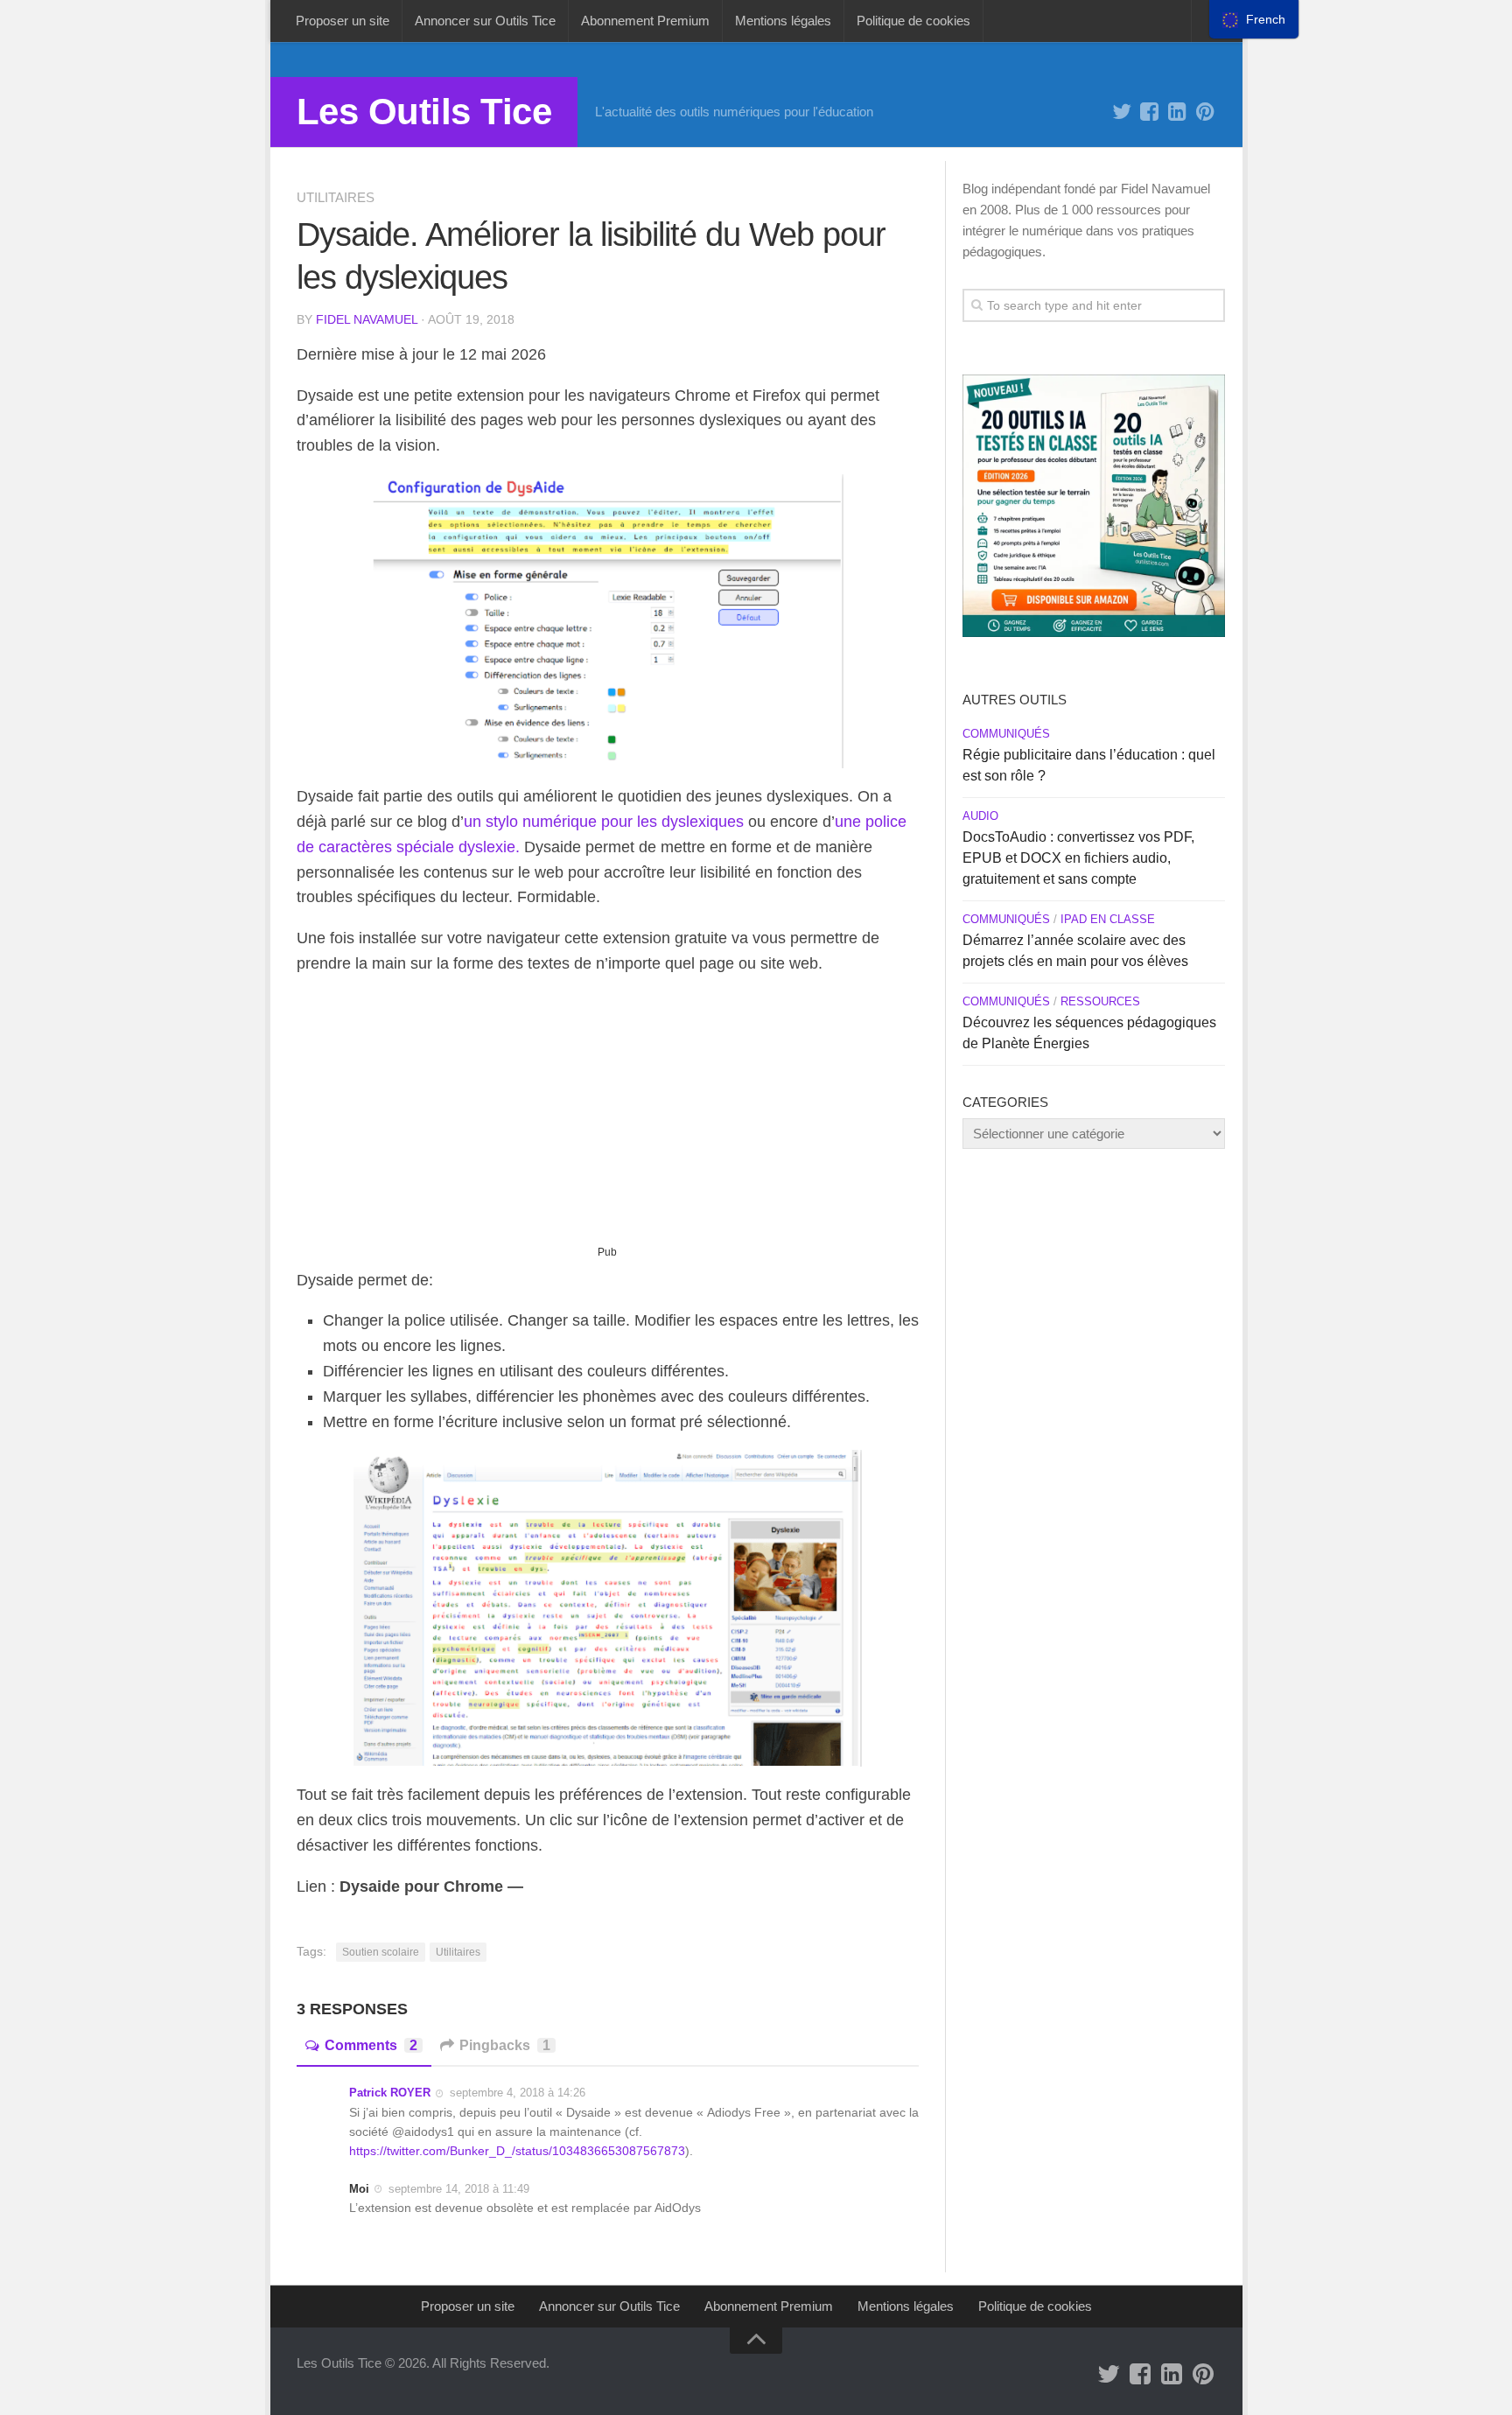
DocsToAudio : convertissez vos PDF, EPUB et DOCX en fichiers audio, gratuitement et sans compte (1078, 858)
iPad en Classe (1108, 919)
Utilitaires (336, 197)
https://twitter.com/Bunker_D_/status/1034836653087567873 (517, 2151)
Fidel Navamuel (367, 319)
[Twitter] (1122, 112)
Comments (371, 2045)
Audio (980, 816)
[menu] (1254, 19)
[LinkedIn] (1178, 112)
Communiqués (1006, 734)
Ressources (1100, 1001)
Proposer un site (343, 21)
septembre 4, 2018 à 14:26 (518, 2093)
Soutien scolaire (381, 1952)
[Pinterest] (1206, 112)
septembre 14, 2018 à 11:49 (459, 2189)
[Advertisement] (608, 1117)
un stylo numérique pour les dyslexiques (604, 822)
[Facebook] (1150, 112)
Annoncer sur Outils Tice (485, 21)
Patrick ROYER (390, 2093)
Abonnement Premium (645, 21)
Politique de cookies (913, 21)
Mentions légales (783, 21)
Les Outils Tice (424, 112)
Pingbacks (505, 2045)
